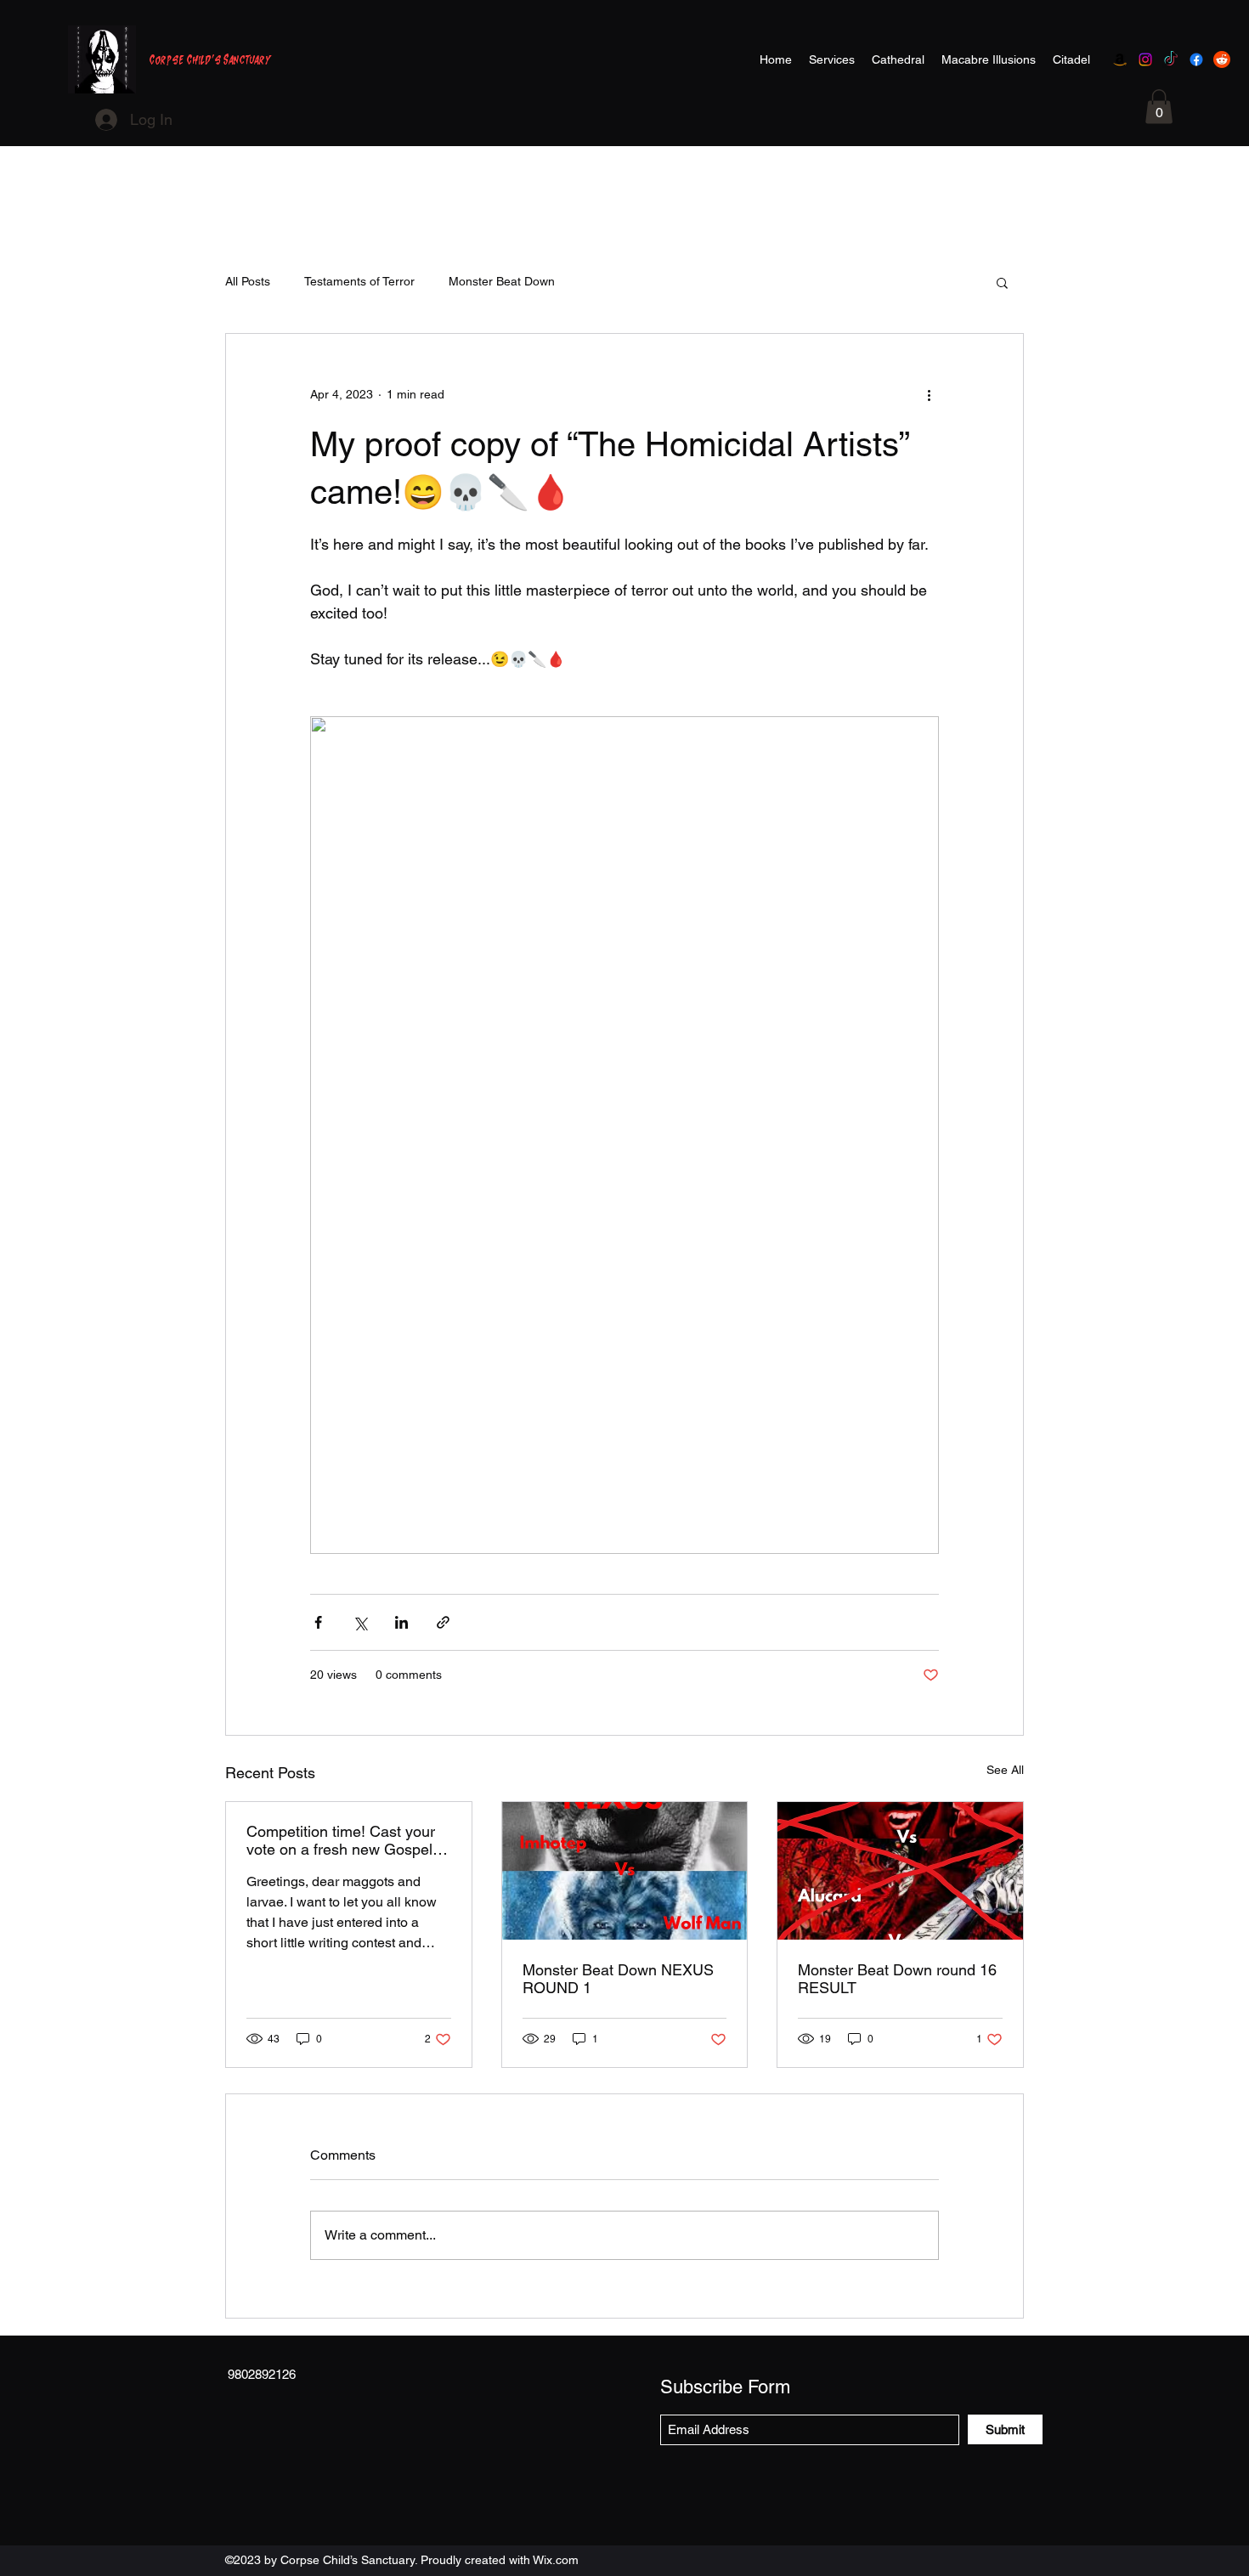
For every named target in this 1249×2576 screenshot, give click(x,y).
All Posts (248, 281)
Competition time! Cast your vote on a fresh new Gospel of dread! (348, 1840)
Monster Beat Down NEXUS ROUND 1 (618, 1979)
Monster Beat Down (502, 281)
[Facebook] (1196, 59)
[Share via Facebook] (318, 1622)
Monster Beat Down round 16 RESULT (897, 1979)
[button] (1159, 107)
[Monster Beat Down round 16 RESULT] (900, 1871)
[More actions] (929, 395)
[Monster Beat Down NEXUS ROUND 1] (625, 1871)
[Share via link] (443, 1622)
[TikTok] (1171, 59)
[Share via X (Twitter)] (360, 1622)
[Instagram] (1145, 59)
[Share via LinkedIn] (401, 1622)
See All (1005, 1770)
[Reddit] (1222, 59)
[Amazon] (1120, 59)
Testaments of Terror (359, 281)
